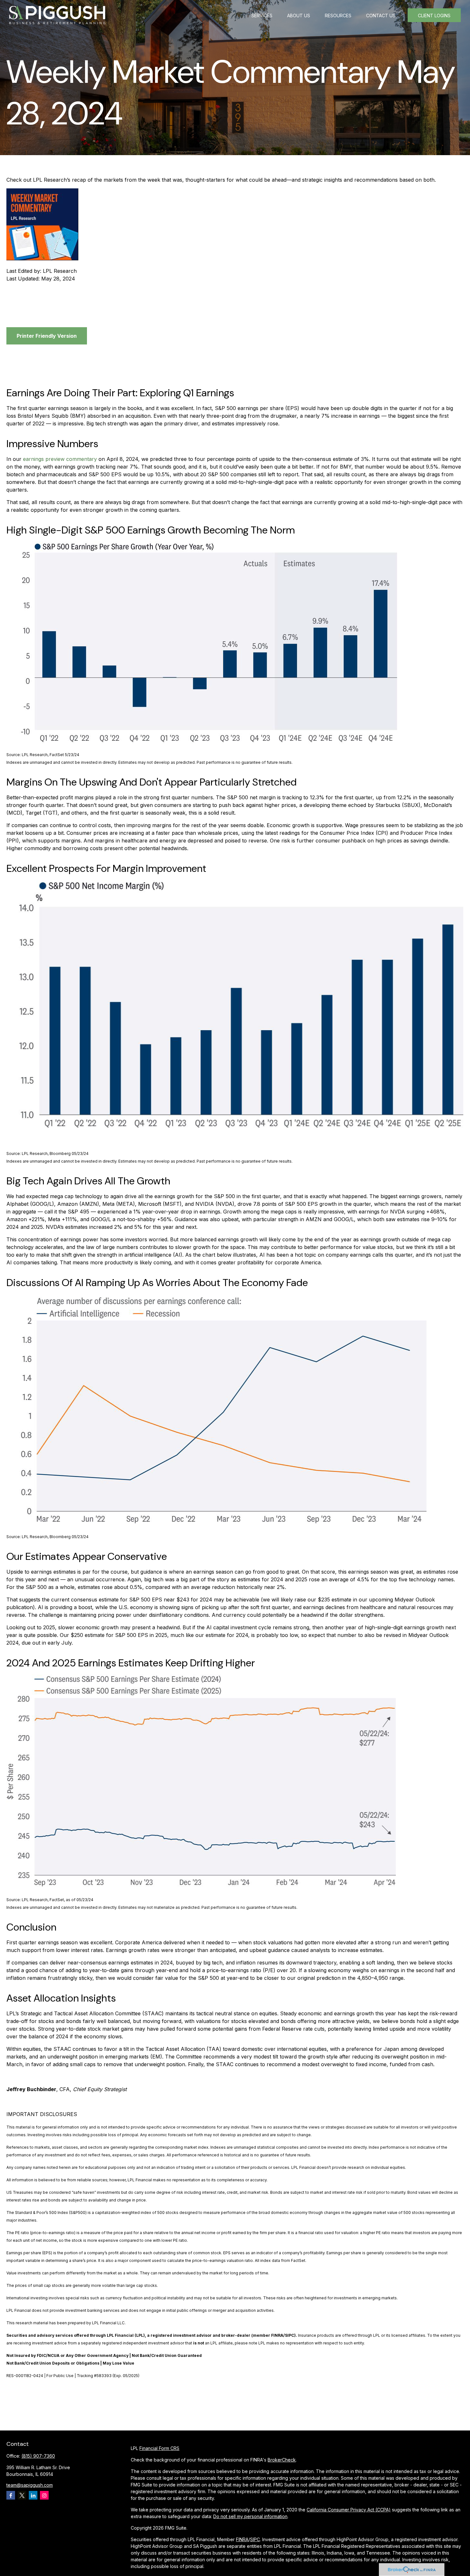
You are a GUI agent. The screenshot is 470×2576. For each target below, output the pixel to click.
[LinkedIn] (33, 2495)
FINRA (242, 2539)
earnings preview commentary (60, 459)
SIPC (255, 2539)
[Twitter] (22, 2495)
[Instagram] (44, 2495)
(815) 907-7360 (38, 2456)
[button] (262, 15)
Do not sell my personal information (250, 2516)
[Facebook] (11, 2495)
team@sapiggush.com (30, 2485)
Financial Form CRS (159, 2448)
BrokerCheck (282, 2460)
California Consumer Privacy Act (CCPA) (349, 2510)
